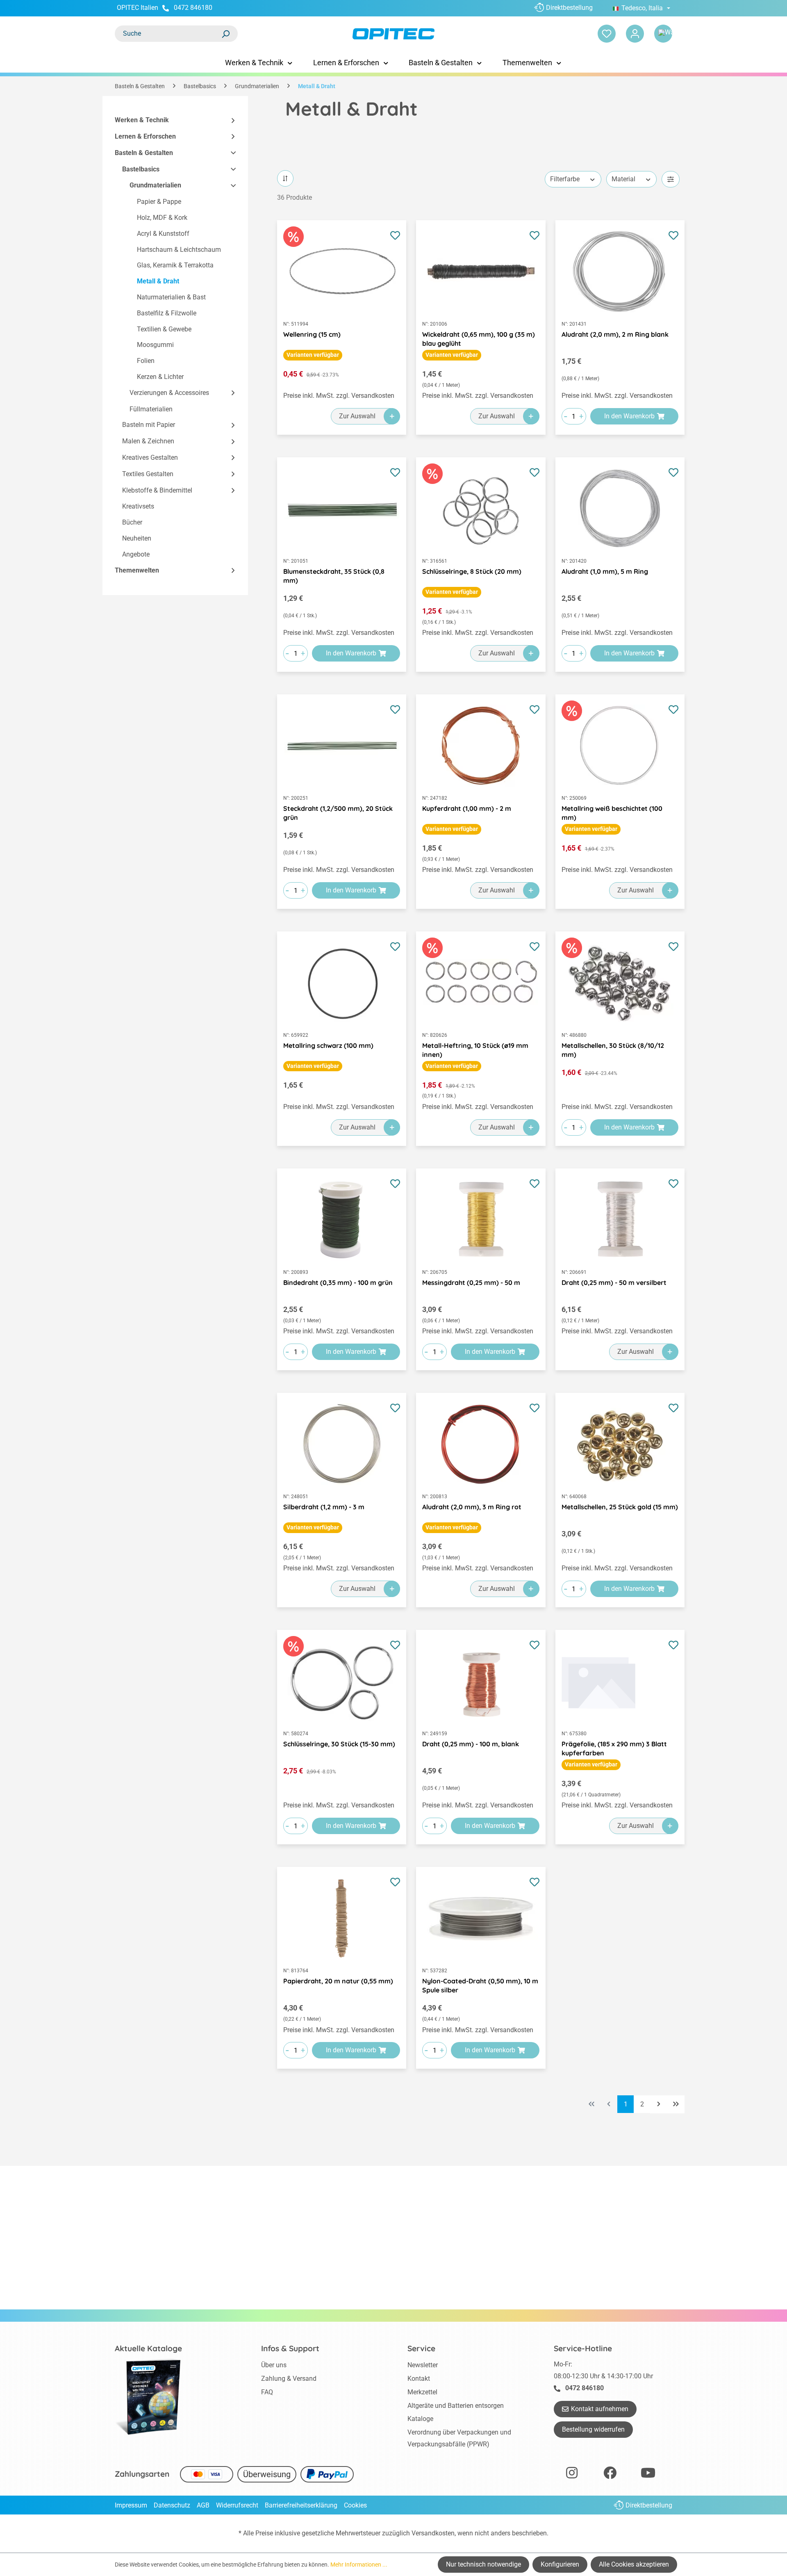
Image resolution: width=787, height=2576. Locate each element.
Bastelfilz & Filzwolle (167, 313)
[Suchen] (225, 34)
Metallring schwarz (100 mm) (328, 1045)
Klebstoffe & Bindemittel (157, 490)
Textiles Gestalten (148, 474)
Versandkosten (433, 2533)
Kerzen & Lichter (160, 377)
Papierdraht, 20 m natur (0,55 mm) (338, 1981)
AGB (203, 2505)
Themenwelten (137, 570)
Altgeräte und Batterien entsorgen (456, 2406)
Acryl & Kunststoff (163, 234)
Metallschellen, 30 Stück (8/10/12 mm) (613, 1050)
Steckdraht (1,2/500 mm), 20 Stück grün (338, 813)
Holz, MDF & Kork (162, 218)
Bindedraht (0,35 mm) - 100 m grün (338, 1282)
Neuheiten (137, 538)
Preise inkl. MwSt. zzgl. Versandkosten (339, 396)
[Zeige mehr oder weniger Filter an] (671, 179)
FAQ (267, 2392)
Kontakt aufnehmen (600, 2409)
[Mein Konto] (635, 34)
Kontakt (419, 2379)
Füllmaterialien (151, 409)
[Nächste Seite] (659, 2104)
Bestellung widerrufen (593, 2429)
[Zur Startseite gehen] (393, 34)
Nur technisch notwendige (483, 2564)
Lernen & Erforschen (145, 136)
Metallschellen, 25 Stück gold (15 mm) (620, 1507)
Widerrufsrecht (237, 2505)
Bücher (132, 522)
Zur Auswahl (357, 416)
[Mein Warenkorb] (663, 34)
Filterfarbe (565, 179)
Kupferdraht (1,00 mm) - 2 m (467, 808)
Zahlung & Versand (289, 2379)
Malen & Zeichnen (148, 441)
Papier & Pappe (159, 202)
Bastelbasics (141, 169)
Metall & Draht (158, 281)
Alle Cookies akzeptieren (634, 2564)
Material (623, 179)
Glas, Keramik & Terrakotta (175, 265)
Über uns (274, 2365)
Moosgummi (155, 345)
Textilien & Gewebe (164, 329)
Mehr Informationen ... (359, 2565)
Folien (146, 361)
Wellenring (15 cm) (312, 334)
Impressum (131, 2505)
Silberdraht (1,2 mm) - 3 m (324, 1507)
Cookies (355, 2505)
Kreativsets (138, 506)
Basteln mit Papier (149, 425)
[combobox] (168, 34)
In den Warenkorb (629, 416)
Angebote (136, 554)
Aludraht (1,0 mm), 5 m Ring (605, 571)
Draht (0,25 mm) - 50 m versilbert (614, 1282)
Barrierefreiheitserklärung (301, 2505)
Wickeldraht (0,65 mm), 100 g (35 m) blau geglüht (479, 339)
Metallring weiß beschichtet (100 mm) (612, 813)
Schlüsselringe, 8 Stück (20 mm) (472, 571)
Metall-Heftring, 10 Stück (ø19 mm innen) (475, 1050)
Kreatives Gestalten (150, 457)
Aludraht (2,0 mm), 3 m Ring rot (472, 1507)
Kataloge (420, 2419)
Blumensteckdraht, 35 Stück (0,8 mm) (334, 576)
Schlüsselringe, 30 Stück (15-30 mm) (339, 1744)
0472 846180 (193, 8)
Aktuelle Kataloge (148, 2348)
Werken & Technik (142, 120)
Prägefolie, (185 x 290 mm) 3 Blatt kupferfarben (614, 1748)
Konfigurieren (560, 2564)
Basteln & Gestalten (144, 153)
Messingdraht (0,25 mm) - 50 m (471, 1282)
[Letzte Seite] (676, 2104)
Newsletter (423, 2365)
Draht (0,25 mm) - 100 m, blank (471, 1744)
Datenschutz (172, 2505)
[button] (230, 120)
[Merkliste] (607, 34)
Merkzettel (422, 2392)
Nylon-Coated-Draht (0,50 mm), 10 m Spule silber (480, 1985)
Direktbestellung (569, 8)
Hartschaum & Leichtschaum (179, 250)
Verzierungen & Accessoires (169, 393)
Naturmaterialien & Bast (171, 297)
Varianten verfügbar (313, 355)
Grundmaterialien (155, 185)
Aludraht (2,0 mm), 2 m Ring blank (615, 334)
